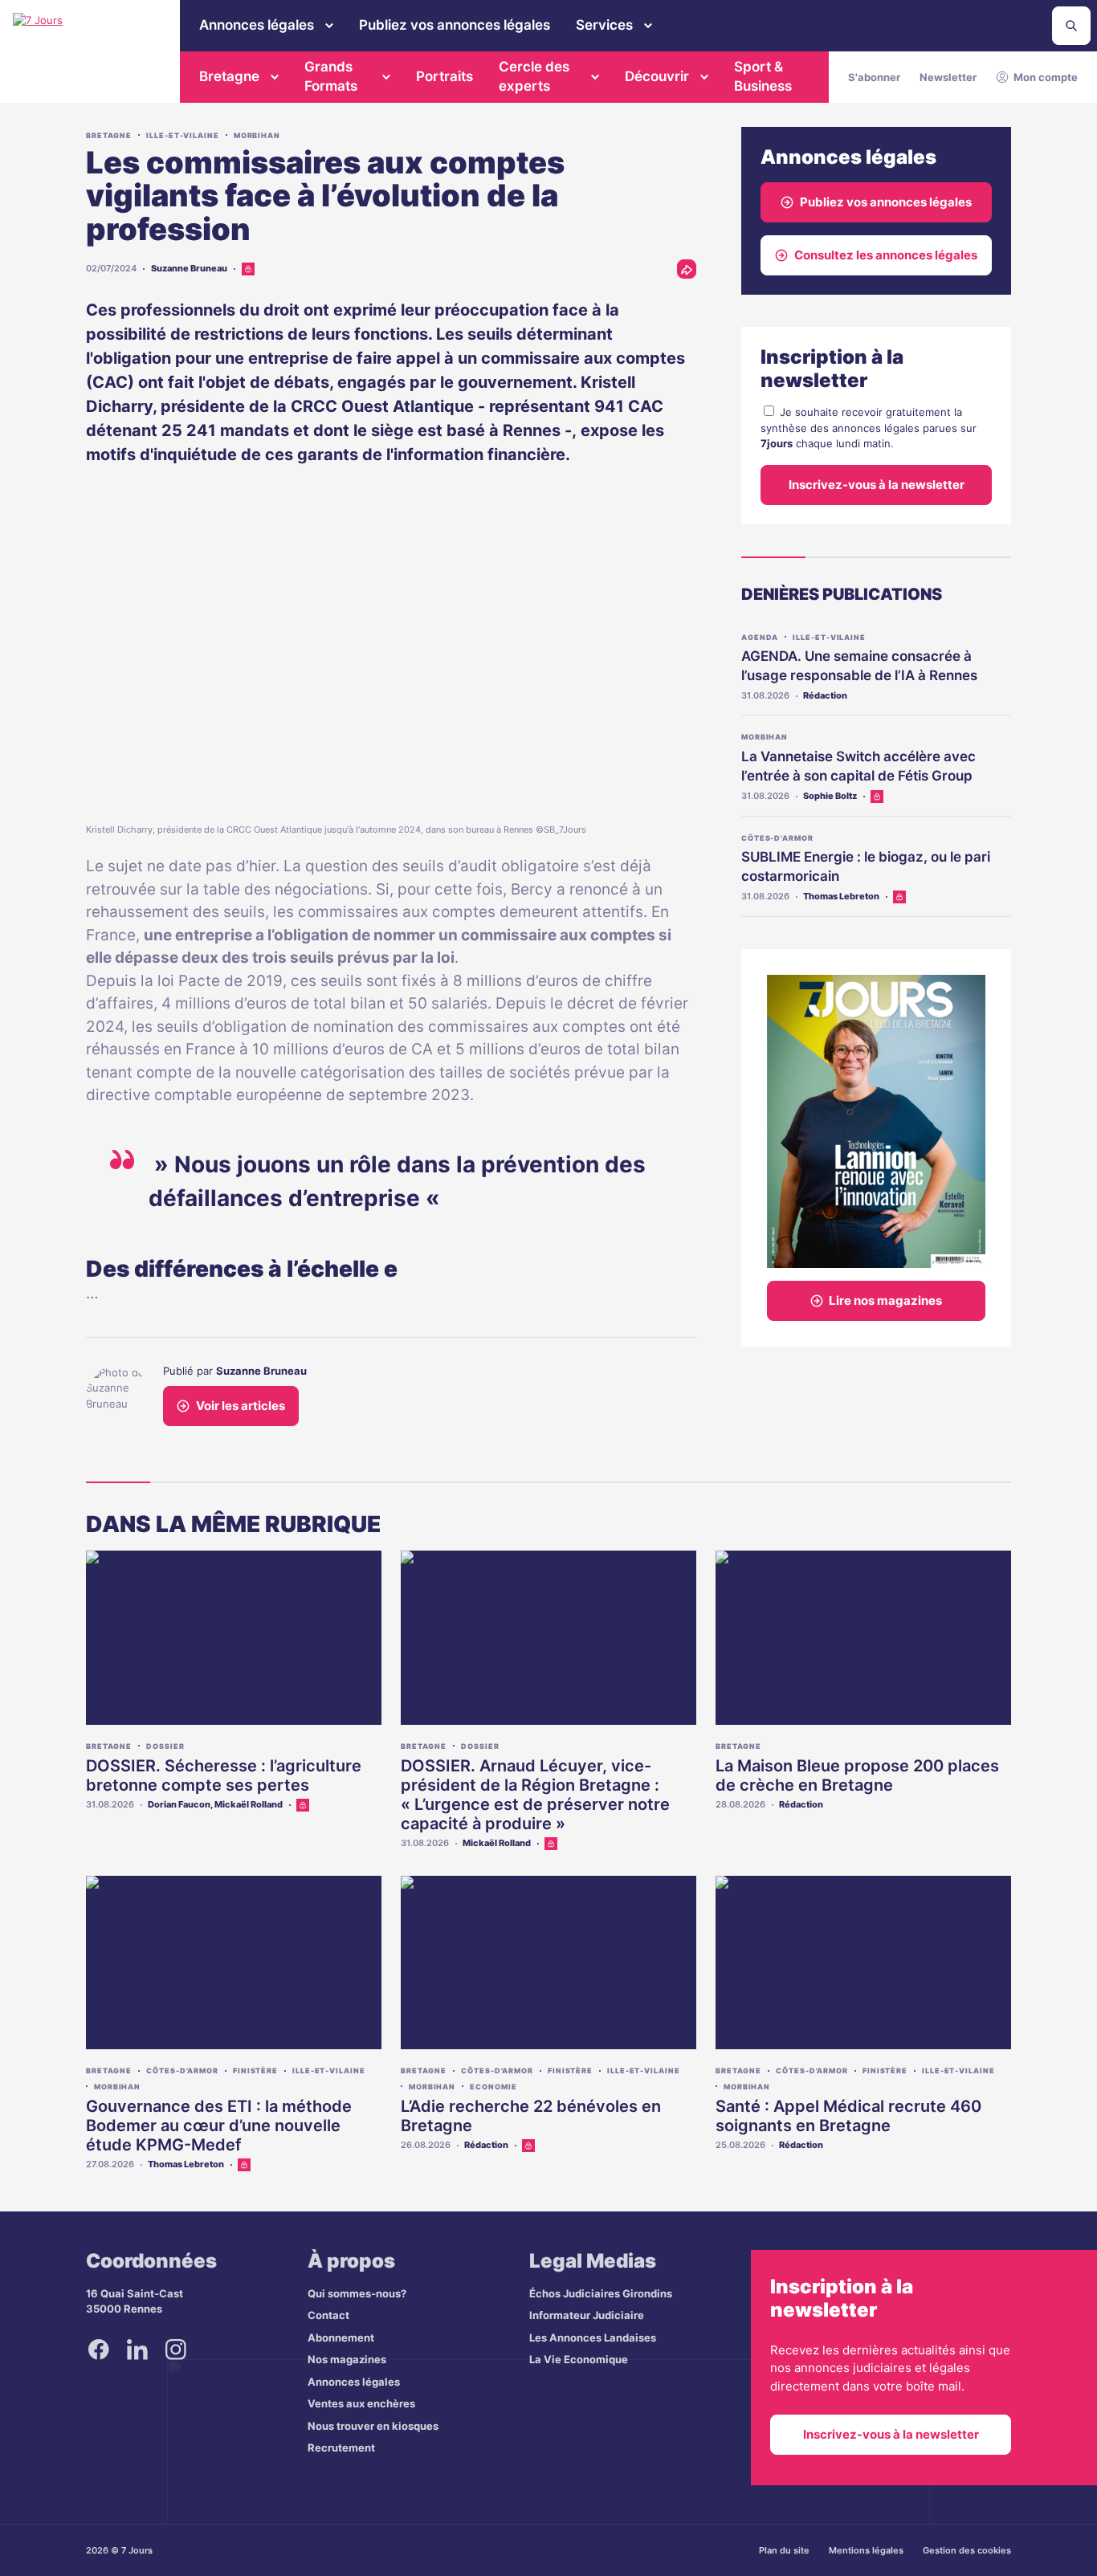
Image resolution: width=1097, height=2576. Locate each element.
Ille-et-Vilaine (183, 135)
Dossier (165, 1746)
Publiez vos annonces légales (455, 25)
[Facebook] (99, 2350)
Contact (328, 2315)
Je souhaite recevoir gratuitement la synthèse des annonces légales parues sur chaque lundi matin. (869, 428)
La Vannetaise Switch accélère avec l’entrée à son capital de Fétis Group (858, 766)
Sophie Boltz (830, 796)
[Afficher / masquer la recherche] (1071, 26)
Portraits (445, 76)
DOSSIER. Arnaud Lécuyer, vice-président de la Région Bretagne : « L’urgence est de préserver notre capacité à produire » (535, 1795)
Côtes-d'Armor (777, 838)
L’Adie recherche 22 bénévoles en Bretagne (531, 2116)
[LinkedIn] (137, 2350)
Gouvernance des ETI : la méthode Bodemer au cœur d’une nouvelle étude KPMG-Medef (219, 2126)
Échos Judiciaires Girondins (601, 2293)
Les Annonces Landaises (593, 2338)
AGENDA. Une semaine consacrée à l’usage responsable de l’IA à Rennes (859, 666)
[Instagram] (176, 2350)
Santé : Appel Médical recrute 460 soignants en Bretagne (848, 2116)
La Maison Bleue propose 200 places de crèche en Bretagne (857, 1775)
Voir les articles (241, 1406)
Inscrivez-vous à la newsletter (877, 485)
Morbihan (257, 135)
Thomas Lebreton (841, 896)
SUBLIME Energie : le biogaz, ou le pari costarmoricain (866, 866)
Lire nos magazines (885, 1300)
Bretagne (229, 76)
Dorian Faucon (179, 1804)
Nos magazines (347, 2359)
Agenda (760, 637)
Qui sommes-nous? (357, 2293)
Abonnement (341, 2338)
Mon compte (1046, 77)
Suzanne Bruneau (189, 268)
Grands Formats (331, 76)
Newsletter (948, 77)
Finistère (255, 2071)
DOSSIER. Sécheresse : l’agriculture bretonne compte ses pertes (224, 1775)
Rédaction (825, 695)
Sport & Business (763, 76)
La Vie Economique (579, 2359)
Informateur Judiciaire (587, 2315)
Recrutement (341, 2448)
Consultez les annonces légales (886, 255)
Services (604, 25)
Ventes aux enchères (361, 2403)
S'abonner (874, 77)
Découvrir (657, 76)
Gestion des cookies (967, 2550)
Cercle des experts (534, 76)
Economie (493, 2087)
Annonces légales (257, 25)
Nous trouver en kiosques (373, 2426)
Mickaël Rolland (249, 1804)
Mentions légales (866, 2550)
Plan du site (784, 2550)
